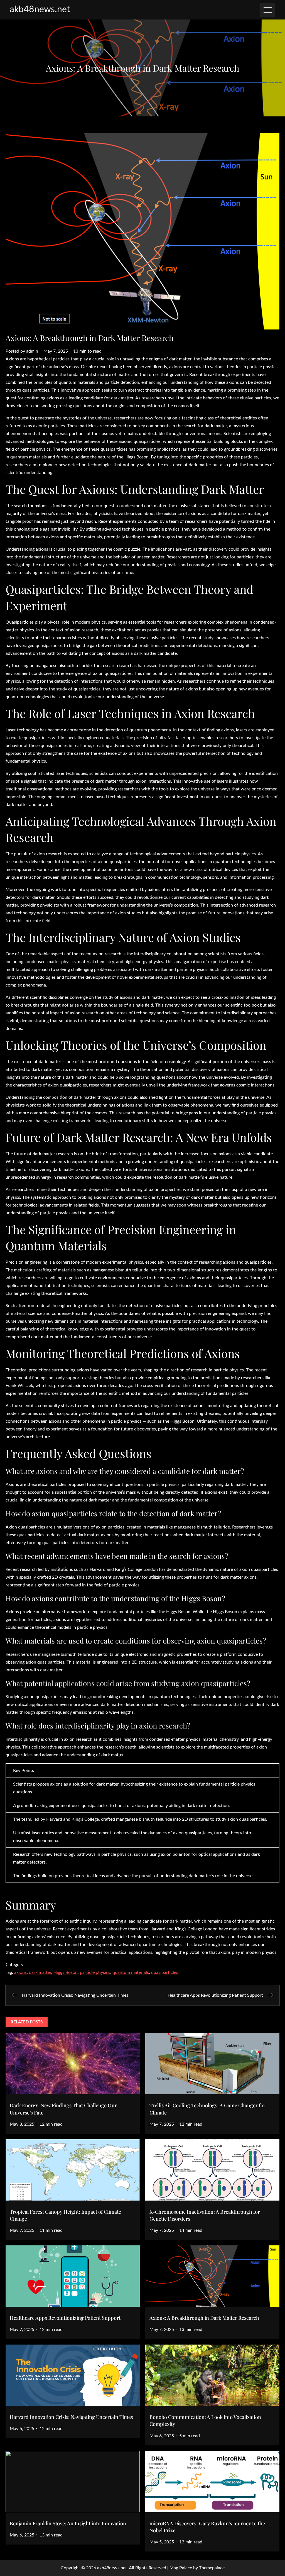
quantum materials (131, 1972)
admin (32, 351)
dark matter (40, 1972)
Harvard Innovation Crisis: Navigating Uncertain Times (71, 2417)
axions (20, 1972)
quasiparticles (165, 1972)
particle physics (95, 1972)
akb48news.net (40, 9)
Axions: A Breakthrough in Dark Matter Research (204, 2318)
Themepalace (212, 2568)
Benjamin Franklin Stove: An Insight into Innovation (68, 2523)
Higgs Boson (66, 1972)
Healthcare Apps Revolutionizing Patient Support (65, 2318)
